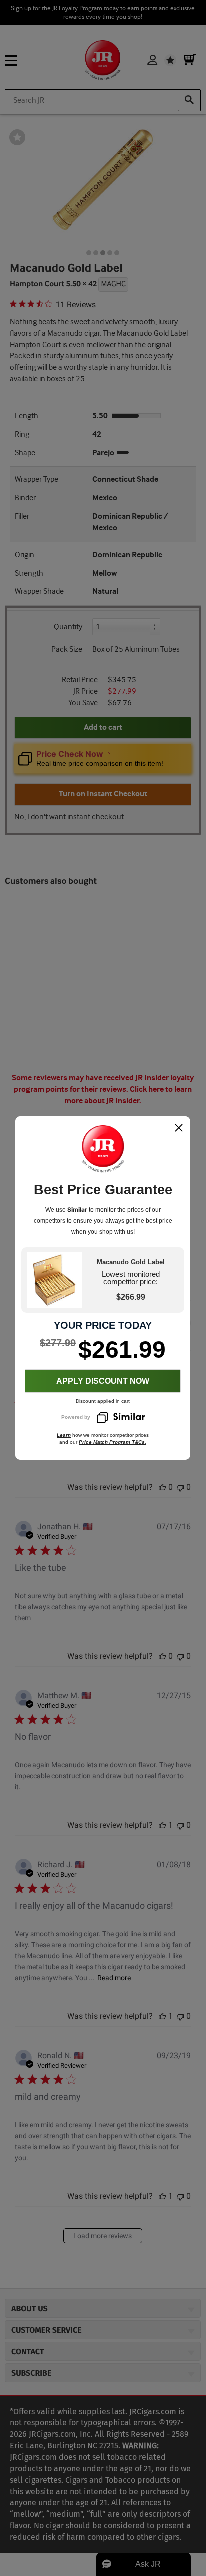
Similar (77, 1210)
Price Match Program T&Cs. (113, 1442)
